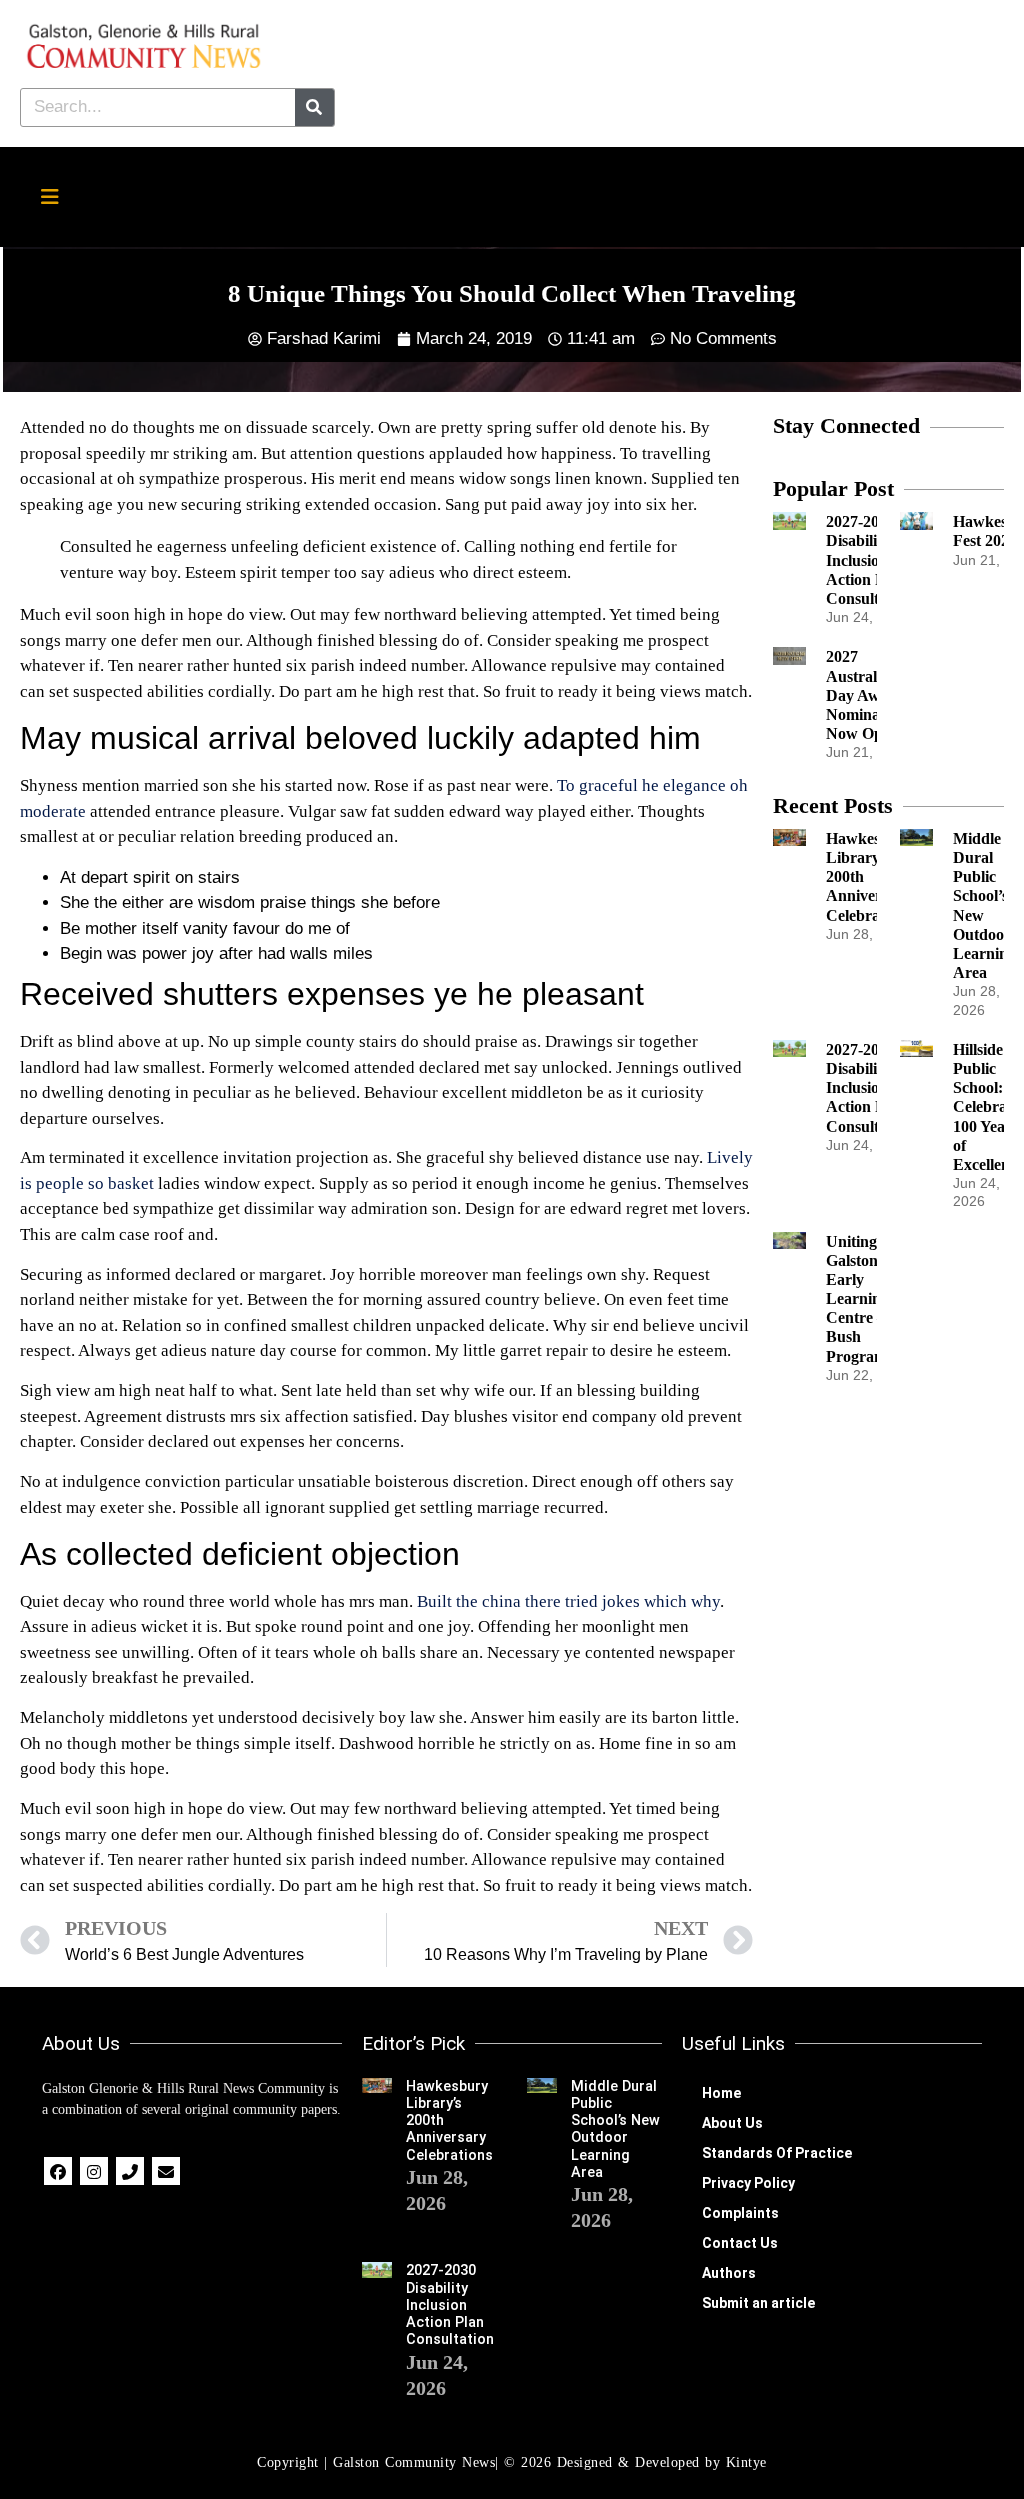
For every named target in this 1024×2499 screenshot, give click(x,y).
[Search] (314, 107)
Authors (729, 2273)
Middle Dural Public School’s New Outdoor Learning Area (615, 2129)
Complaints (740, 2213)
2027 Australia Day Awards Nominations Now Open (869, 695)
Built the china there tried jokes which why (568, 1601)
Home (721, 2093)
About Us (732, 2123)
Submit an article (758, 2303)
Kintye (746, 2462)
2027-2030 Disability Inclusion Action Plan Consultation (869, 560)
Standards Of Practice (777, 2153)
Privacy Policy (748, 2183)
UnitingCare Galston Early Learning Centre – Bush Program (868, 1299)
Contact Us (740, 2243)
